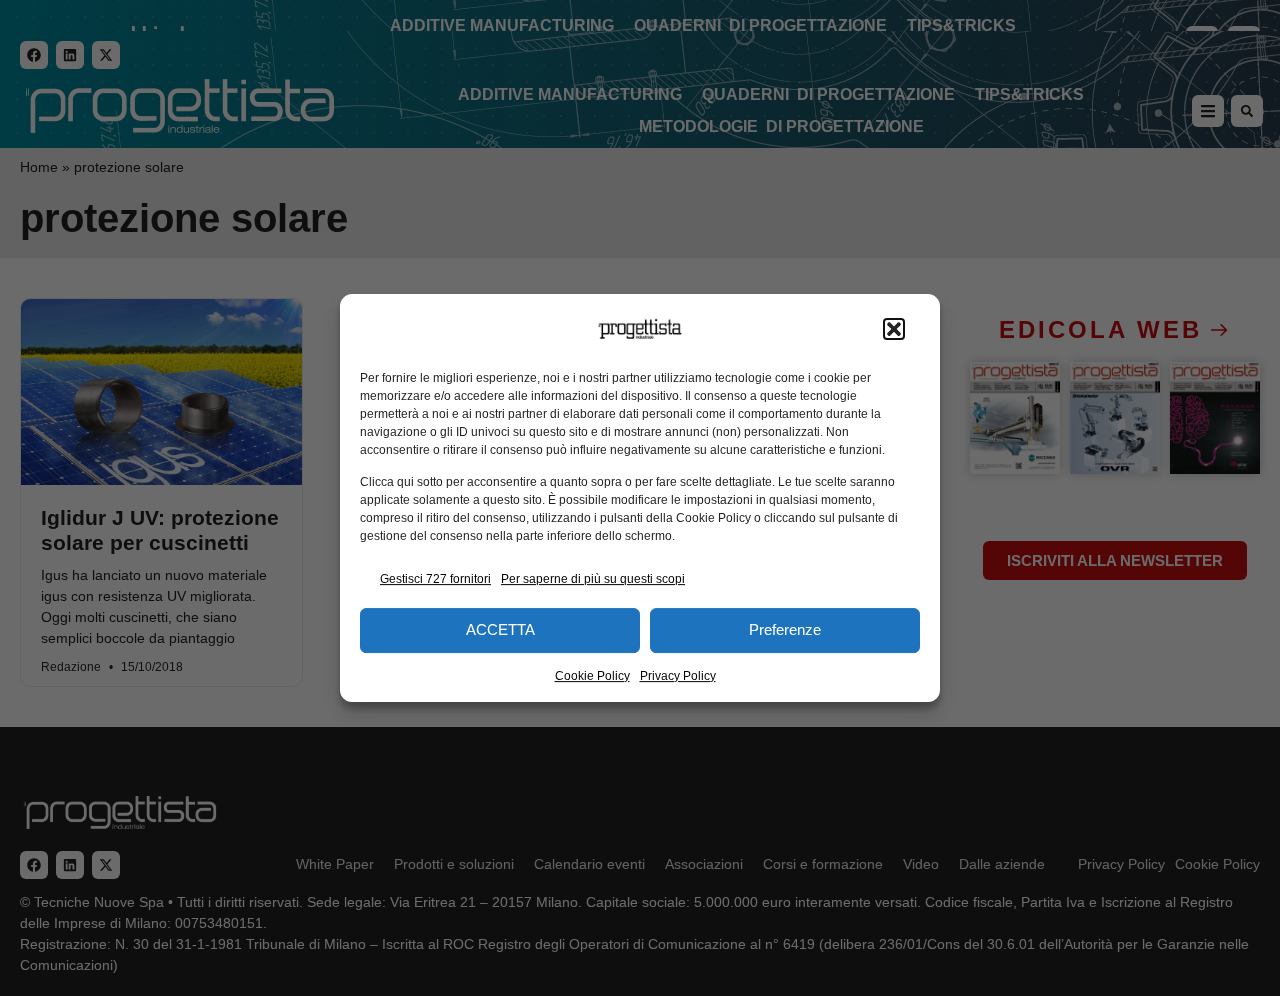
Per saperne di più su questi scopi (593, 579)
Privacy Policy (678, 676)
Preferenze (785, 629)
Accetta (500, 629)
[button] (894, 329)
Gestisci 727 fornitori (435, 579)
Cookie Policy (592, 676)
